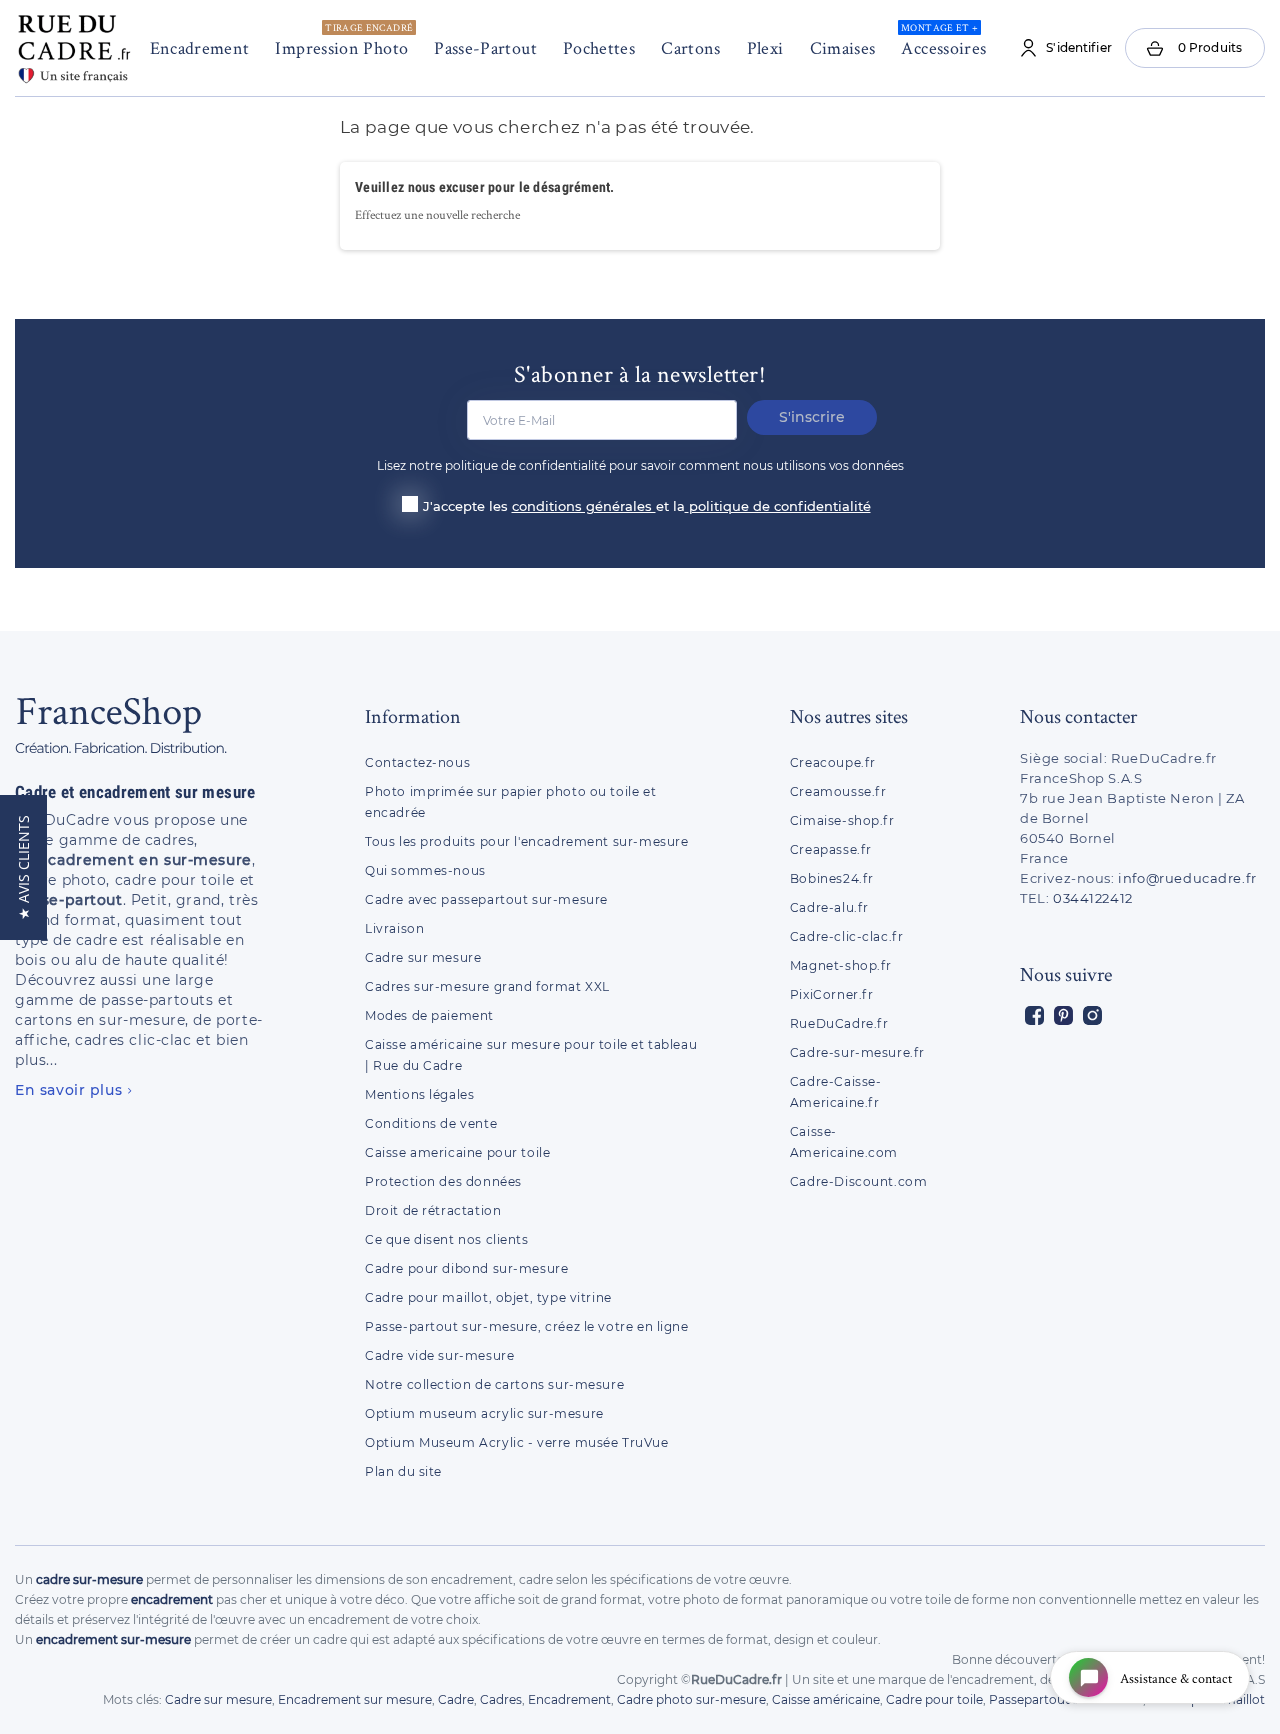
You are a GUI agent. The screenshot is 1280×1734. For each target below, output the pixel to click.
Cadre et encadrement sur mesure (135, 792)
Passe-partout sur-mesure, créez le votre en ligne (527, 1326)
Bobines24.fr (832, 878)
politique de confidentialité (780, 506)
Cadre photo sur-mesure (691, 1699)
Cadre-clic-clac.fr (847, 936)
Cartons (691, 47)
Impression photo (344, 40)
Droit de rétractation (433, 1210)
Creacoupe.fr (835, 762)
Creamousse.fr (838, 791)
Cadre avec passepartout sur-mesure (486, 899)
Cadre (456, 1699)
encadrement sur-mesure (113, 1639)
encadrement (172, 1599)
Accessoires (943, 40)
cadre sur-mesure (89, 1579)
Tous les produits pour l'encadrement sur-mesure (527, 841)
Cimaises (843, 47)
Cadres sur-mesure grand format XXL (487, 986)
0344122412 (1093, 898)
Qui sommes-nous (425, 870)
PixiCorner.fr (832, 994)
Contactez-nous (417, 762)
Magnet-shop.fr (841, 965)
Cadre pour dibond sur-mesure (466, 1268)
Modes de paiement (429, 1015)
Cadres (501, 1699)
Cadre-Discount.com (859, 1181)
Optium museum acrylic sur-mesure (484, 1413)
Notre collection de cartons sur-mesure (494, 1384)
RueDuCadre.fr (839, 1023)
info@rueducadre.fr (1187, 878)
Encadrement (200, 47)
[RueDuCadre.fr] (74, 44)
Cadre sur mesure (423, 957)
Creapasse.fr (831, 849)
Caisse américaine (826, 1699)
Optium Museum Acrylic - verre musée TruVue (517, 1442)
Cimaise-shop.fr (842, 820)
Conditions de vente (431, 1123)
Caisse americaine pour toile (457, 1152)
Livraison (394, 928)
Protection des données (443, 1181)
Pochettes (599, 47)
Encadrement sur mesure (355, 1699)
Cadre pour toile (934, 1699)
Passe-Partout (485, 47)
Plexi (765, 47)
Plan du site (403, 1471)
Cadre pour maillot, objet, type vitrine (488, 1297)
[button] (23, 867)
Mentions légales (419, 1094)
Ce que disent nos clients (447, 1239)
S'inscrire (812, 417)
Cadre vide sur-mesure (439, 1355)
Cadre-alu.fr (829, 907)
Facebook (1034, 1015)
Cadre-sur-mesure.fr (857, 1052)
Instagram (1092, 1015)
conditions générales (584, 506)
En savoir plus (68, 1090)
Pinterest (1063, 1015)
